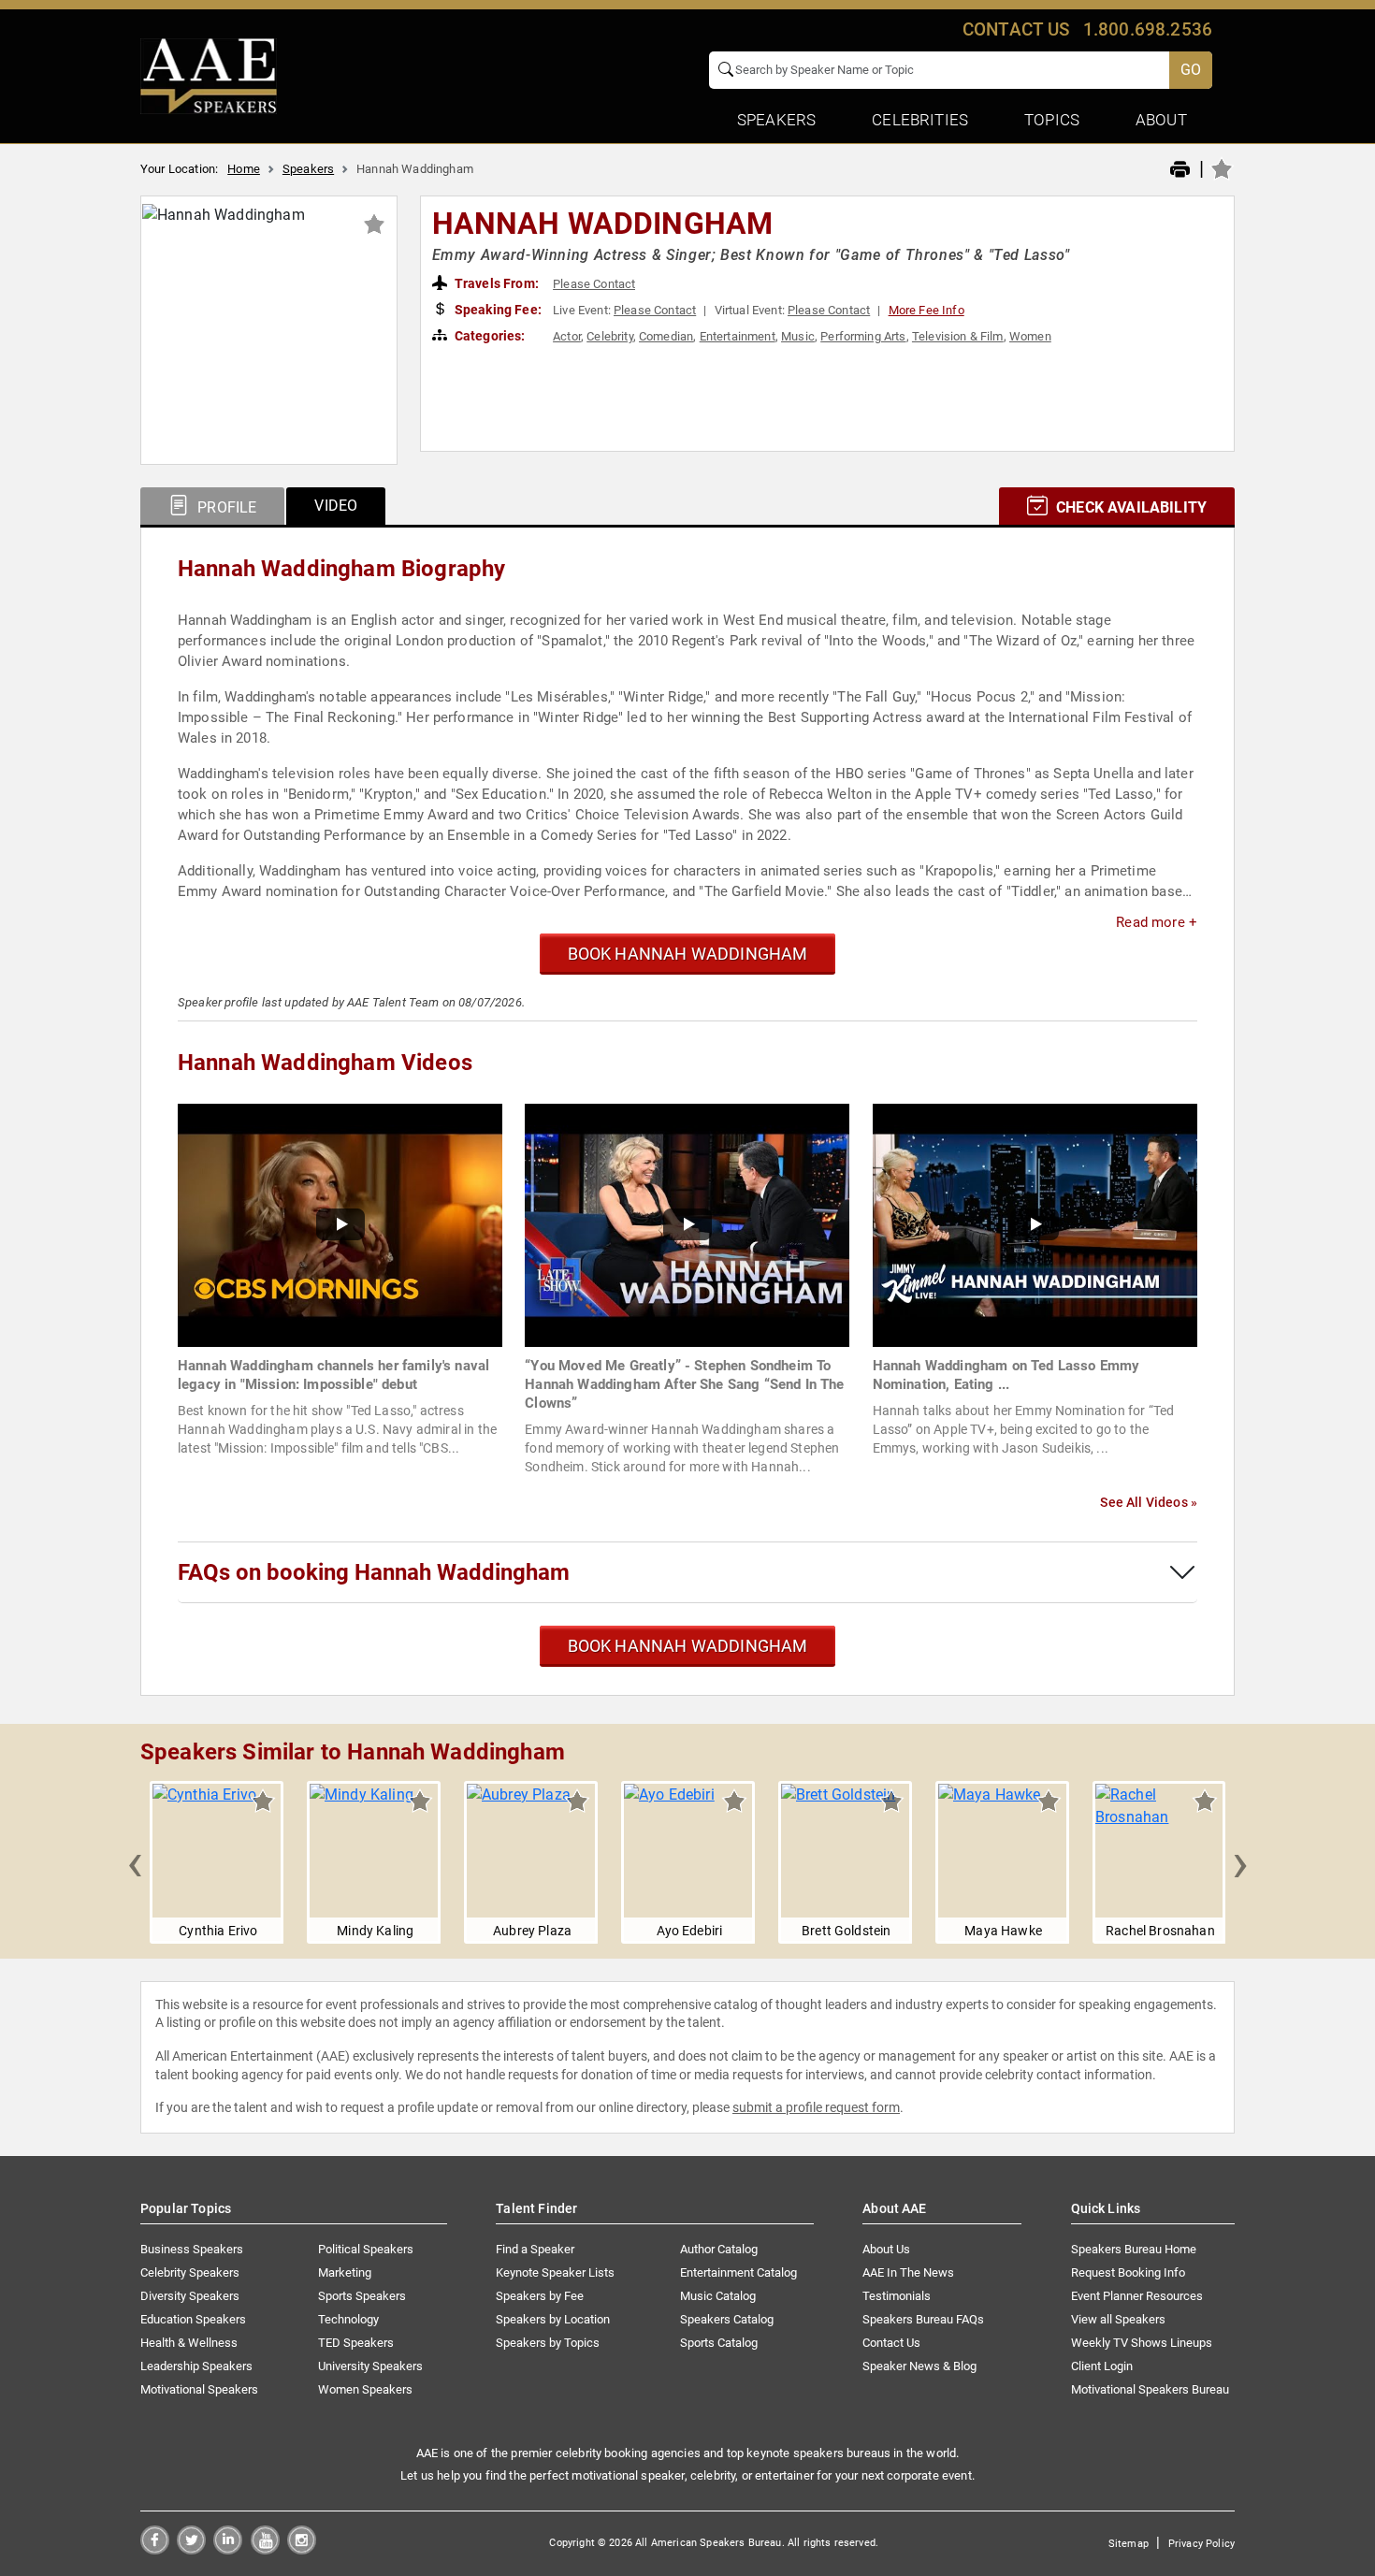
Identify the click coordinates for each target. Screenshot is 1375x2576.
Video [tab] (336, 506)
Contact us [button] (1016, 29)
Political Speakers (366, 2249)
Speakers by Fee (540, 2296)
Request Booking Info (1128, 2272)
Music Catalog (718, 2296)
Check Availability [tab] (1129, 507)
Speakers (308, 169)
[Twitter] (191, 2549)
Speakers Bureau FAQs (923, 2319)
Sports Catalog (719, 2343)
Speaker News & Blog (919, 2366)
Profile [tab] (225, 507)
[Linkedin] (228, 2549)
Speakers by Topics (548, 2343)
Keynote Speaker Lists (555, 2272)
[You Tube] (265, 2549)
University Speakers (370, 2366)
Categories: (489, 336)
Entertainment (738, 336)
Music (798, 336)
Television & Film (958, 336)
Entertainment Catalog (738, 2272)
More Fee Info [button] (926, 310)
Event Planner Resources (1137, 2296)
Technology (348, 2319)
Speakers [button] (776, 120)
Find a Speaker (535, 2249)
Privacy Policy (1201, 2544)
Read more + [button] (1157, 922)
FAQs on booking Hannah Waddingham (374, 1572)
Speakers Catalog (727, 2319)
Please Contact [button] (594, 284)
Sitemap (1129, 2544)
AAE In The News (908, 2272)
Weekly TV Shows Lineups (1142, 2343)
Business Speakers (192, 2249)
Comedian (666, 336)
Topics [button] (1052, 120)
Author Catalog (719, 2249)
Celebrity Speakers (190, 2272)
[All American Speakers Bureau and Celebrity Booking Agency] (209, 75)
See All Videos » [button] (1149, 1502)
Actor (567, 336)
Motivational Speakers (199, 2389)
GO (1191, 70)
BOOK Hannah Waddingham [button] (688, 954)
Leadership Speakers (196, 2366)
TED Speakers (356, 2343)
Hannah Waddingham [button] (603, 224)
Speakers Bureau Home (1134, 2249)
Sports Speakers (362, 2296)
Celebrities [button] (920, 120)
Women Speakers (365, 2389)
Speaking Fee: (497, 310)
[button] (135, 1862)
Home (244, 169)
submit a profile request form (816, 2107)
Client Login (1102, 2366)
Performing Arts (863, 336)
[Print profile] (1180, 170)
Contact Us (891, 2343)
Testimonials (897, 2296)
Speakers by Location (553, 2319)
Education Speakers (193, 2319)
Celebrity (609, 336)
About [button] (1161, 120)
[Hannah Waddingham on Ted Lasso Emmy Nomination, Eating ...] (1035, 1224)
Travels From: (495, 283)
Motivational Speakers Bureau (1150, 2389)
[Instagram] (302, 2549)
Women (1030, 336)
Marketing (345, 2272)
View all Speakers (1118, 2319)
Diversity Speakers (190, 2296)
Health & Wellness (189, 2343)
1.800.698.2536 (1148, 29)
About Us (886, 2249)
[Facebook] (155, 2549)
